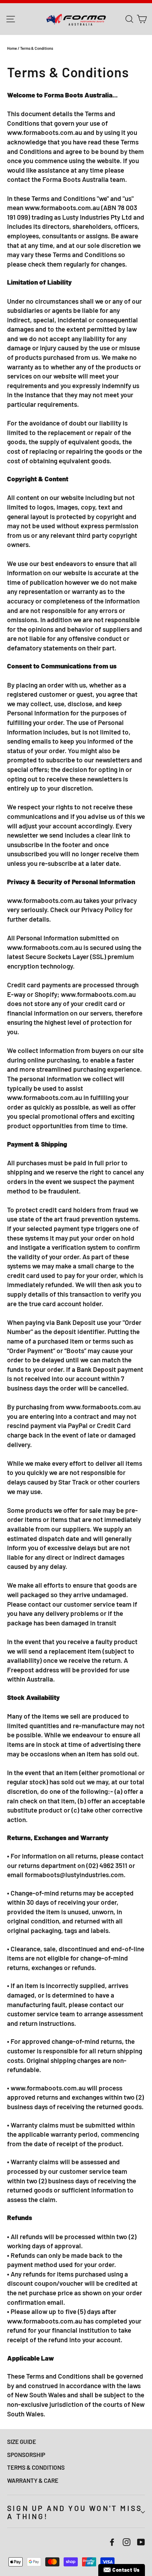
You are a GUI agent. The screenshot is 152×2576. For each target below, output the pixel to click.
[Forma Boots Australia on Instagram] (127, 2542)
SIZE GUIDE (22, 2441)
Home (12, 48)
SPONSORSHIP (26, 2455)
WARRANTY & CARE (33, 2480)
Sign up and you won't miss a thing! (75, 2512)
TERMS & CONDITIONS (36, 2467)
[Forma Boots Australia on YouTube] (141, 2542)
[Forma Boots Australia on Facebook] (112, 2542)
